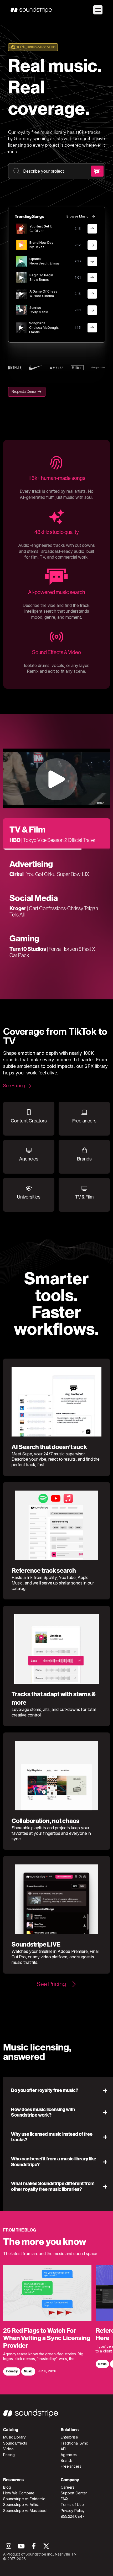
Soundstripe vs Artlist (21, 2505)
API (63, 2449)
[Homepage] (31, 10)
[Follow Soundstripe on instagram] (9, 2548)
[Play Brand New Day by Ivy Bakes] (22, 245)
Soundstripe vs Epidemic (24, 2499)
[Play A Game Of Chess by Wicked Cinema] (22, 294)
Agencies (69, 2455)
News (102, 2364)
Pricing (9, 2455)
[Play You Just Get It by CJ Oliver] (22, 229)
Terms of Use (72, 2505)
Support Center (74, 2493)
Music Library (14, 2437)
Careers (68, 2487)
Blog (7, 2487)
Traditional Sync (74, 2443)
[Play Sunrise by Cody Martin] (22, 310)
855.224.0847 (73, 2516)
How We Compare (19, 2493)
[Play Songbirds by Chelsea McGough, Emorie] (22, 328)
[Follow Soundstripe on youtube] (21, 2548)
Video (8, 2449)
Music (28, 2371)
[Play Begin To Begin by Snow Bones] (22, 278)
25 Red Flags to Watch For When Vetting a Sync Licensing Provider (47, 2338)
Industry (12, 2371)
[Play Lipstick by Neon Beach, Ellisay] (22, 261)
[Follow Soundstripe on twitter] (46, 2548)
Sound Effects (15, 2443)
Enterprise (69, 2437)
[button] (60, 2091)
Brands (67, 2460)
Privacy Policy (73, 2511)
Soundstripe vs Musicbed (25, 2511)
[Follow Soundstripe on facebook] (34, 2548)
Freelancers (71, 2466)
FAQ (64, 2499)
